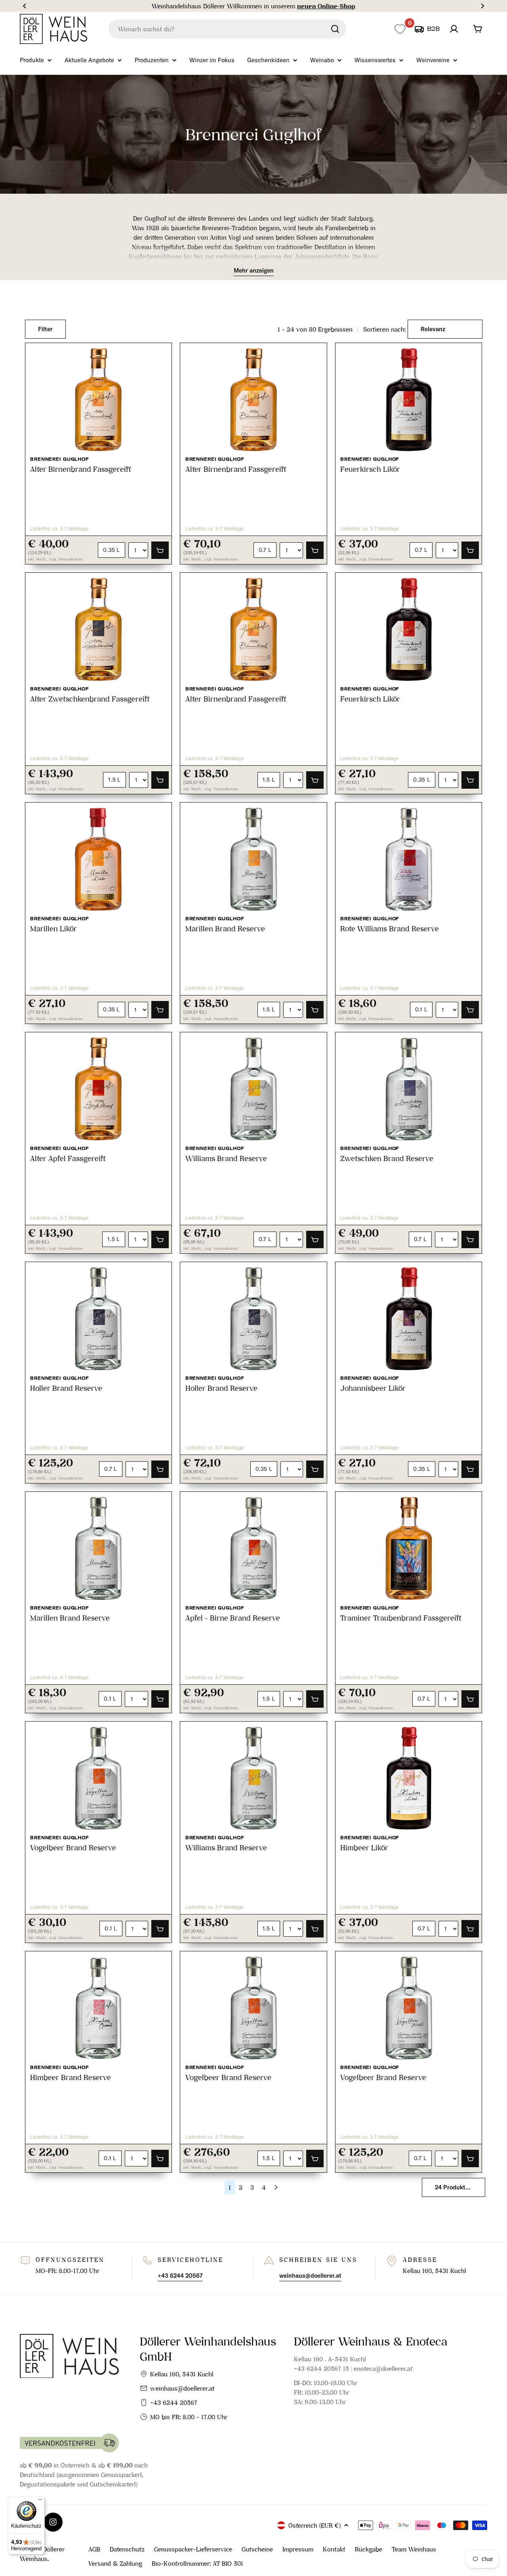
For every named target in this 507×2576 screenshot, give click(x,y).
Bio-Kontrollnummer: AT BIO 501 (197, 2563)
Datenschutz (127, 2549)
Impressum (298, 2549)
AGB (94, 2549)
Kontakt (334, 2549)
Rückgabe (369, 2549)
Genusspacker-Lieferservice (193, 2549)
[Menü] (40, 2502)
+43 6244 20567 (174, 2402)
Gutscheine (257, 2549)
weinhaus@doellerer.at (182, 2388)
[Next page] (276, 2187)
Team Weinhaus (414, 2549)
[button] (25, 6)
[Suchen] (335, 29)
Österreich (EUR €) (314, 2525)
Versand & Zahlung (115, 2563)
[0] (400, 29)
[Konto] (454, 29)
